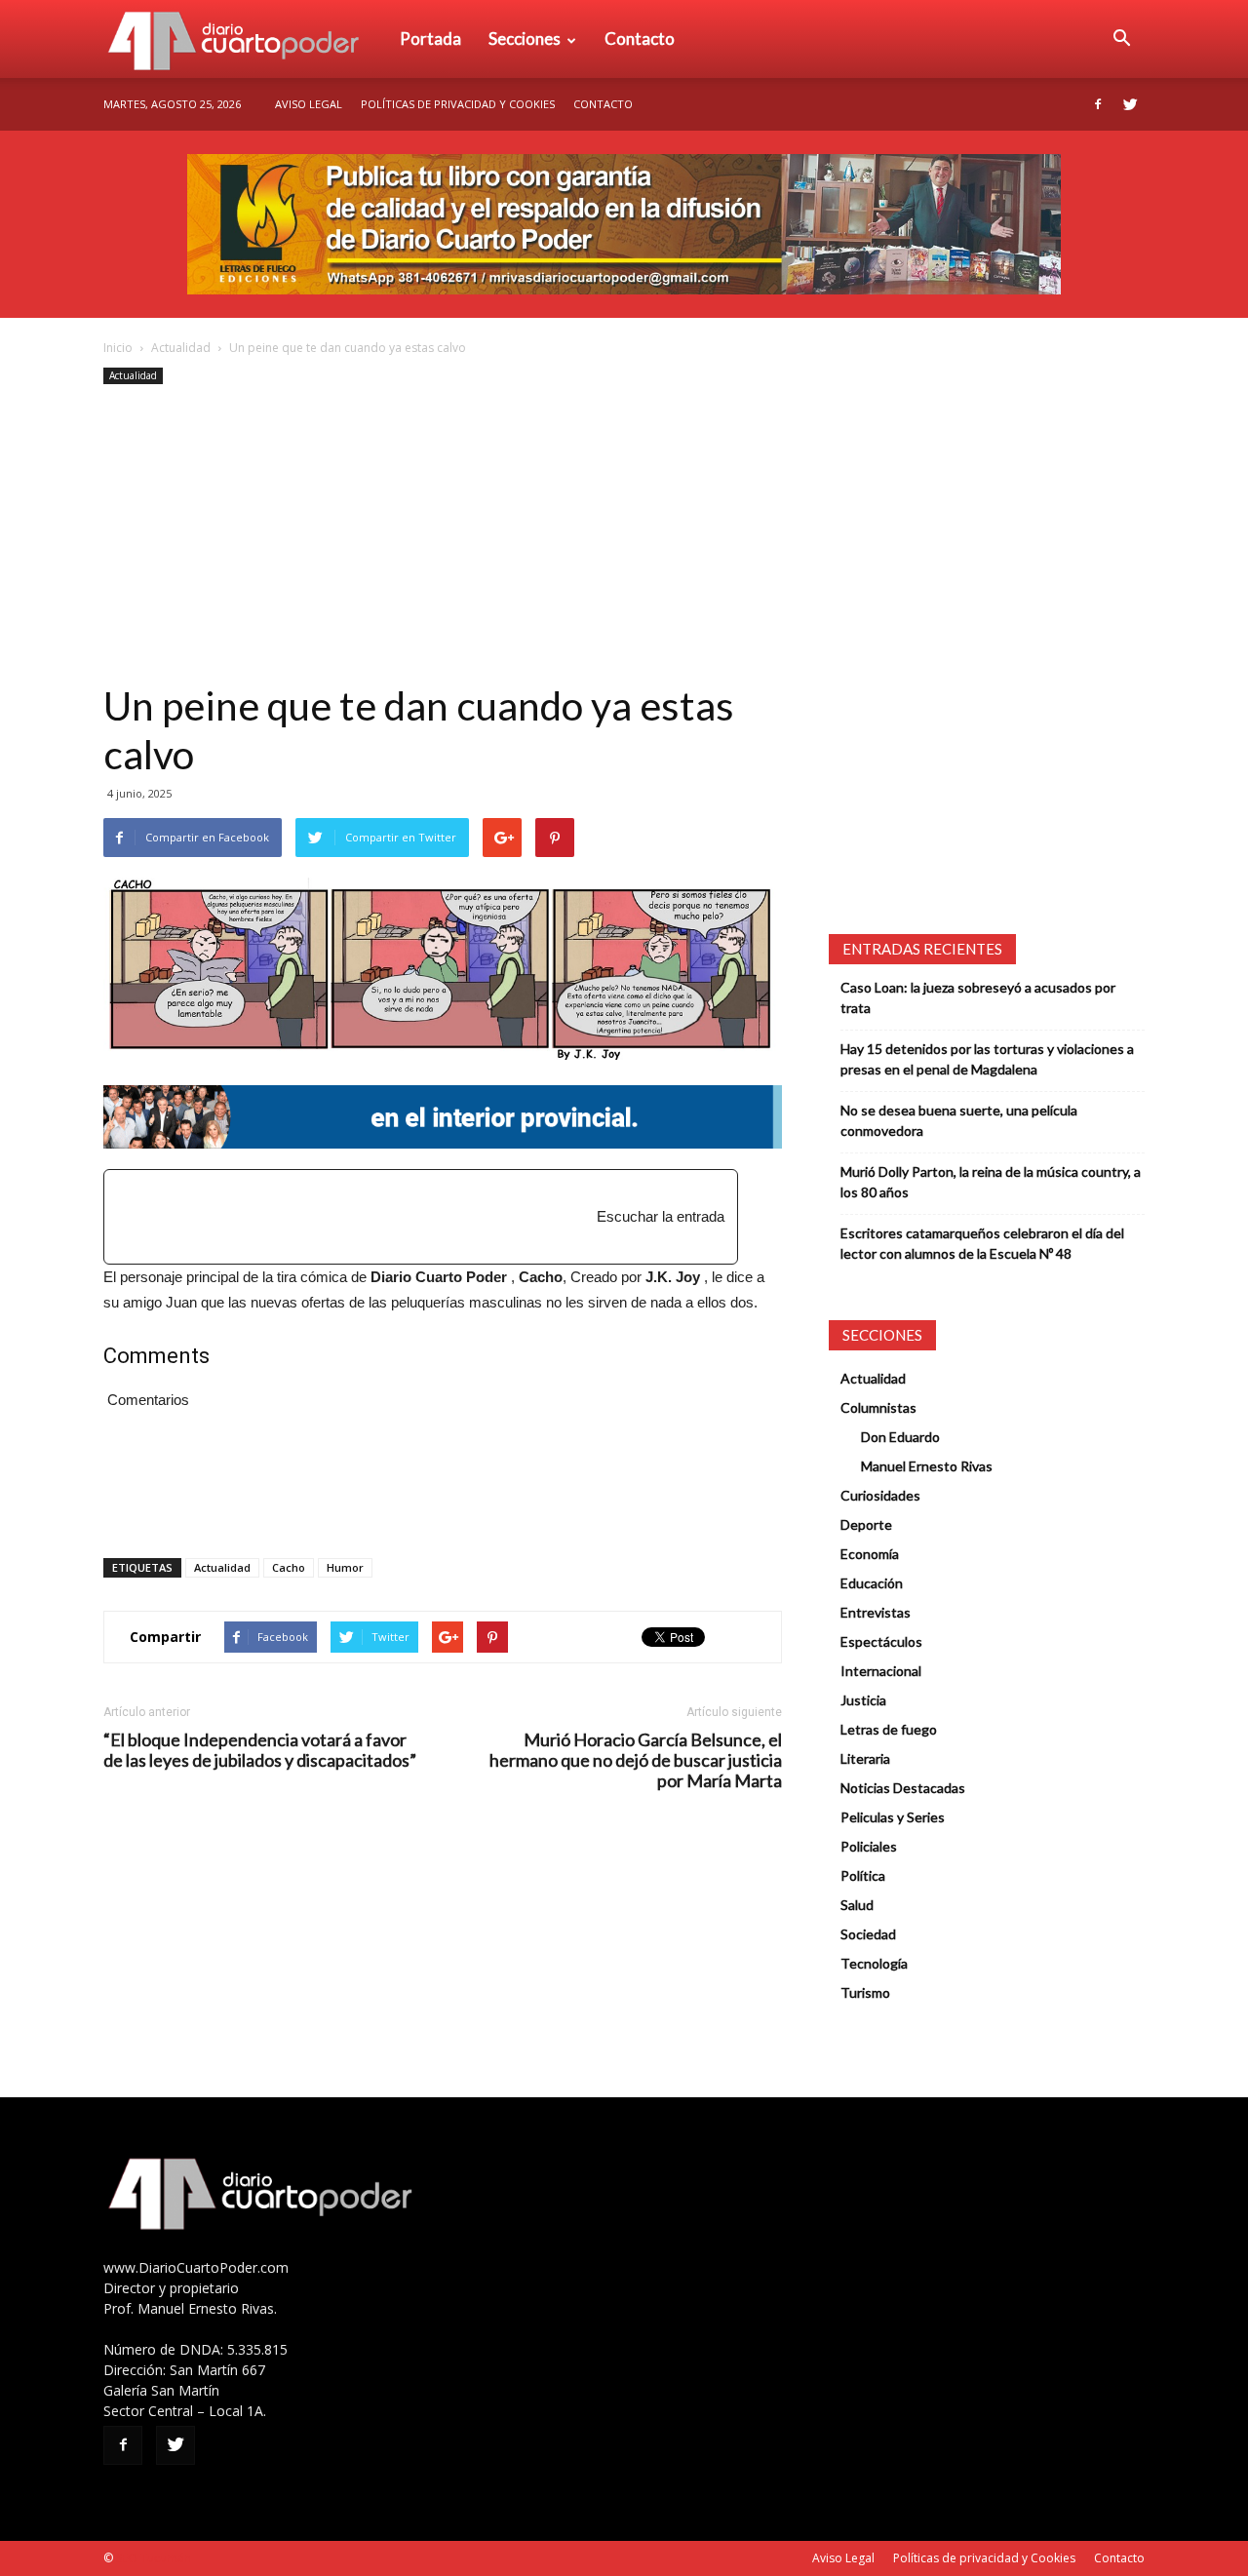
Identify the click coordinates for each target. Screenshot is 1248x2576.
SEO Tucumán (154, 2558)
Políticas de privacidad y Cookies (458, 104)
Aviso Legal (309, 104)
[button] (1121, 39)
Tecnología (874, 1963)
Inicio (118, 348)
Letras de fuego (889, 1729)
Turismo (865, 1992)
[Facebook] (1098, 104)
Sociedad (868, 1934)
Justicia (863, 1700)
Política (863, 1875)
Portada (430, 39)
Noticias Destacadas (903, 1788)
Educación (872, 1583)
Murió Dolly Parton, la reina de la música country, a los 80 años (991, 1182)
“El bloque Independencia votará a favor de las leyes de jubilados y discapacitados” (260, 1750)
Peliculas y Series (893, 1817)
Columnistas (878, 1407)
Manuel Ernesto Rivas (927, 1466)
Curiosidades (880, 1495)
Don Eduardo (900, 1437)
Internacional (881, 1671)
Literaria (865, 1758)
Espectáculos (881, 1641)
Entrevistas (876, 1612)
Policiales (869, 1846)
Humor (345, 1567)
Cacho (289, 1567)
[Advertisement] (443, 535)
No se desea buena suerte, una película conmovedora (959, 1120)
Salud (857, 1905)
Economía (870, 1554)
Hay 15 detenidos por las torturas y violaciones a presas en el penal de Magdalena (987, 1059)
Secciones (525, 39)
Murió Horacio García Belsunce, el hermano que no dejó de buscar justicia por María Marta (636, 1760)
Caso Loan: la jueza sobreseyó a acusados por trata (978, 997)
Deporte (866, 1524)
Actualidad (181, 348)
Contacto (640, 39)
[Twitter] (1130, 104)
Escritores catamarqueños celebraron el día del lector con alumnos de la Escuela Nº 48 (982, 1243)
